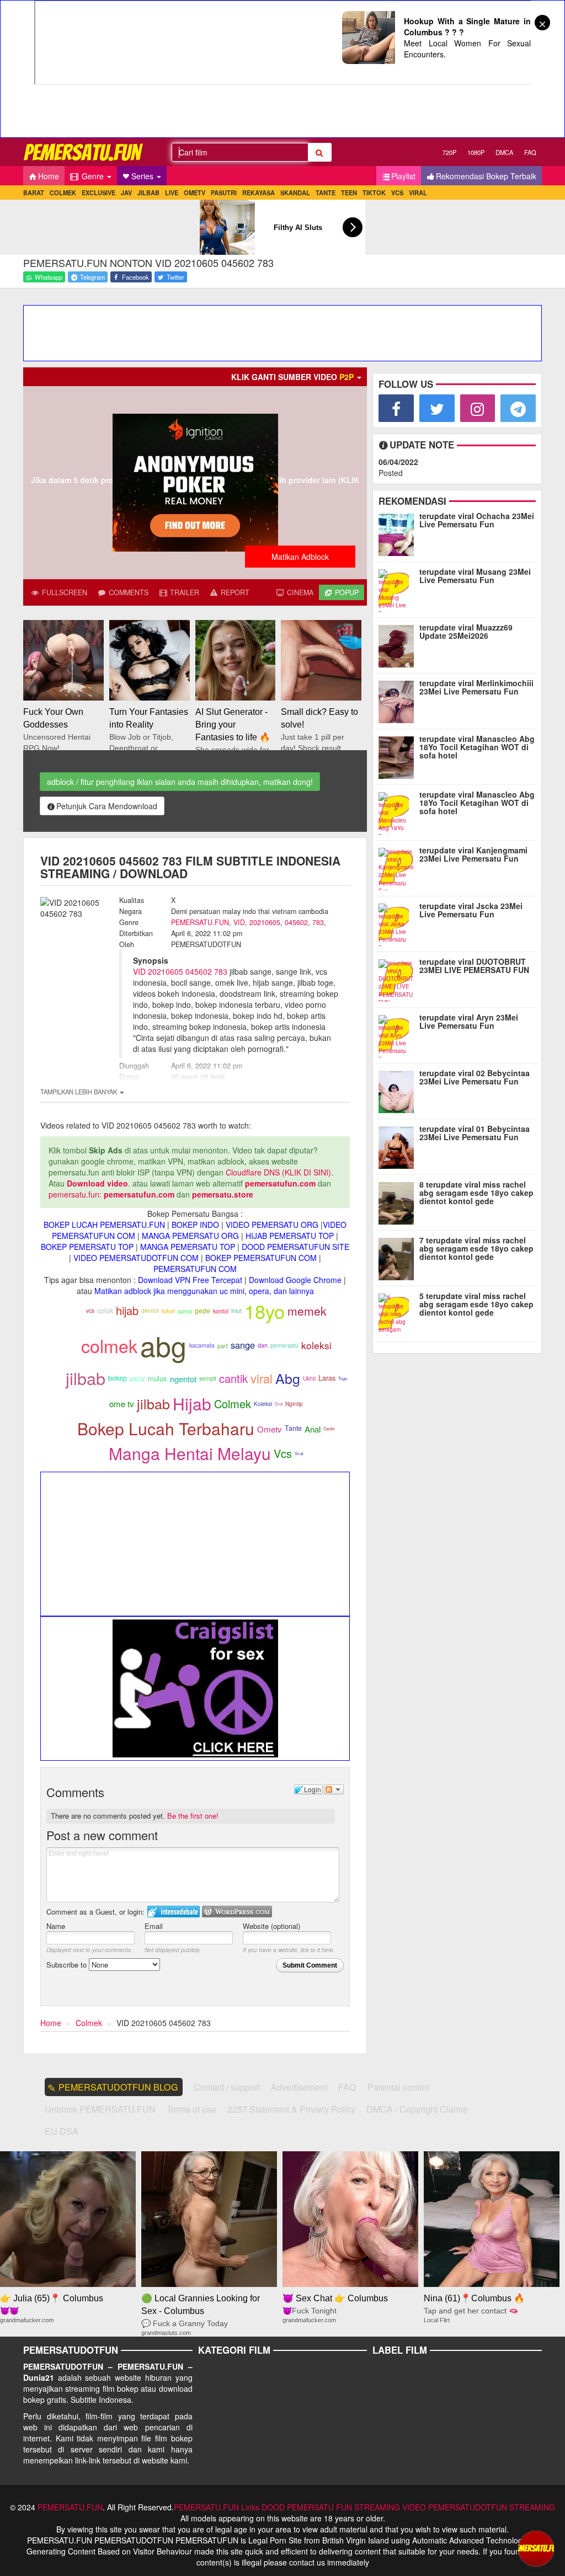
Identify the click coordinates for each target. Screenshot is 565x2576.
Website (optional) (271, 1926)
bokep (118, 1378)
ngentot (183, 1379)
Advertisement (299, 2087)
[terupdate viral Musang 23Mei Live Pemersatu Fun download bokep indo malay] (399, 588)
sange (243, 1345)
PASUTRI (224, 193)
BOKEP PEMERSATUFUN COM (261, 1258)
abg (163, 1345)
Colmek (233, 1404)
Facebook (135, 277)
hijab (127, 1310)
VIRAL (418, 193)
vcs (90, 1311)
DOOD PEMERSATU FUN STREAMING (331, 2507)
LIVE (172, 193)
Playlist (403, 176)
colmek (109, 1345)
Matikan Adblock (300, 557)
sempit (208, 1378)
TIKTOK (374, 193)
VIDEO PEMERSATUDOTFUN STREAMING (479, 2507)
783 (318, 922)
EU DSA (62, 2131)
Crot (279, 1404)
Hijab (192, 1404)
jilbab (86, 1378)
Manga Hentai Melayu (190, 1453)
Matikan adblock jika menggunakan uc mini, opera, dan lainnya (204, 1291)
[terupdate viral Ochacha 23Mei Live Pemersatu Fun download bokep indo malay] (399, 532)
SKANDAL (295, 193)
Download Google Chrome (295, 1280)
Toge (343, 1378)
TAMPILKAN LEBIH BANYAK (79, 1092)
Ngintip (294, 1404)
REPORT (234, 592)
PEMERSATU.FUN (200, 922)
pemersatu (284, 1345)
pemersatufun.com (280, 1183)
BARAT (34, 193)
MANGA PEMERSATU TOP (188, 1247)
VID (239, 922)
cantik (233, 1378)
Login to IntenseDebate (174, 1912)
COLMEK (63, 193)
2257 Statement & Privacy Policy (291, 2109)
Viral (299, 1453)
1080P (476, 152)
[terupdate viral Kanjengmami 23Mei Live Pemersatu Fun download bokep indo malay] (399, 867)
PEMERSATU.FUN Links (217, 2507)
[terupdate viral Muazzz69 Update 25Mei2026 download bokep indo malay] (399, 644)
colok (105, 1310)
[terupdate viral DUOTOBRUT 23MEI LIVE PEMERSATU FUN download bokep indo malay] (399, 978)
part (223, 1346)
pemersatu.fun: (75, 1194)
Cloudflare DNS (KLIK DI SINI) (278, 1172)
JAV (126, 193)
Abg (288, 1378)
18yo (265, 1311)
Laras (327, 1378)
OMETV (194, 193)
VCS (397, 193)
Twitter (175, 277)
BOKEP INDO (195, 1225)
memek (307, 1311)
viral (262, 1378)
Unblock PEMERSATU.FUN (100, 2109)
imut (236, 1310)
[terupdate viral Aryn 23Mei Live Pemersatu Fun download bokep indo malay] (399, 1034)
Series (143, 176)
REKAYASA (258, 193)
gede (202, 1311)
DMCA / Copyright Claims (417, 2109)
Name (56, 1926)
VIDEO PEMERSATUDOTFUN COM (136, 1258)
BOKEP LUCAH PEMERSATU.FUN (104, 1225)
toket (168, 1311)
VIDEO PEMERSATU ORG (272, 1225)
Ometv (270, 1429)
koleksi (316, 1345)
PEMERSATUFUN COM (195, 1269)
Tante (293, 1428)
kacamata (202, 1345)
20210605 (265, 922)
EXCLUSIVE (98, 193)
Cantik (329, 1428)
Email (154, 1926)
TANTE (326, 193)
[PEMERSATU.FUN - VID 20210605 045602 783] (84, 152)
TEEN (349, 193)
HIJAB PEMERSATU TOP (290, 1236)
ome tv (122, 1404)
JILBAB (148, 193)
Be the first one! (193, 1816)
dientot (150, 1310)
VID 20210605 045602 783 (180, 971)
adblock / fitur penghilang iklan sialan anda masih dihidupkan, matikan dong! (180, 782)
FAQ (530, 152)
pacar (137, 1378)
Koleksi (263, 1404)
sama (185, 1311)
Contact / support (227, 2087)
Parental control (398, 2087)
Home (49, 176)
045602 (296, 922)
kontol (221, 1311)
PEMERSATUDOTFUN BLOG (118, 2087)
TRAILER (183, 592)
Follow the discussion (334, 1789)
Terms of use (191, 2109)
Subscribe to (68, 1965)
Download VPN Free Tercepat (190, 1280)
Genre (93, 176)
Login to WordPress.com (237, 1912)
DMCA (504, 152)
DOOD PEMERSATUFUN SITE (295, 1247)
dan (263, 1345)
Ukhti (309, 1378)
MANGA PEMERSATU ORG (190, 1236)
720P (449, 152)
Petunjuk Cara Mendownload (107, 806)
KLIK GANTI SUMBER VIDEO (292, 377)
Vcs (283, 1453)
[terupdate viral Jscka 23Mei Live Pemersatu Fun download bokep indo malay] (399, 922)
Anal (313, 1429)
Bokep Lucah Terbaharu (166, 1428)
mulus (158, 1378)
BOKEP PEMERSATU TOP (87, 1247)
